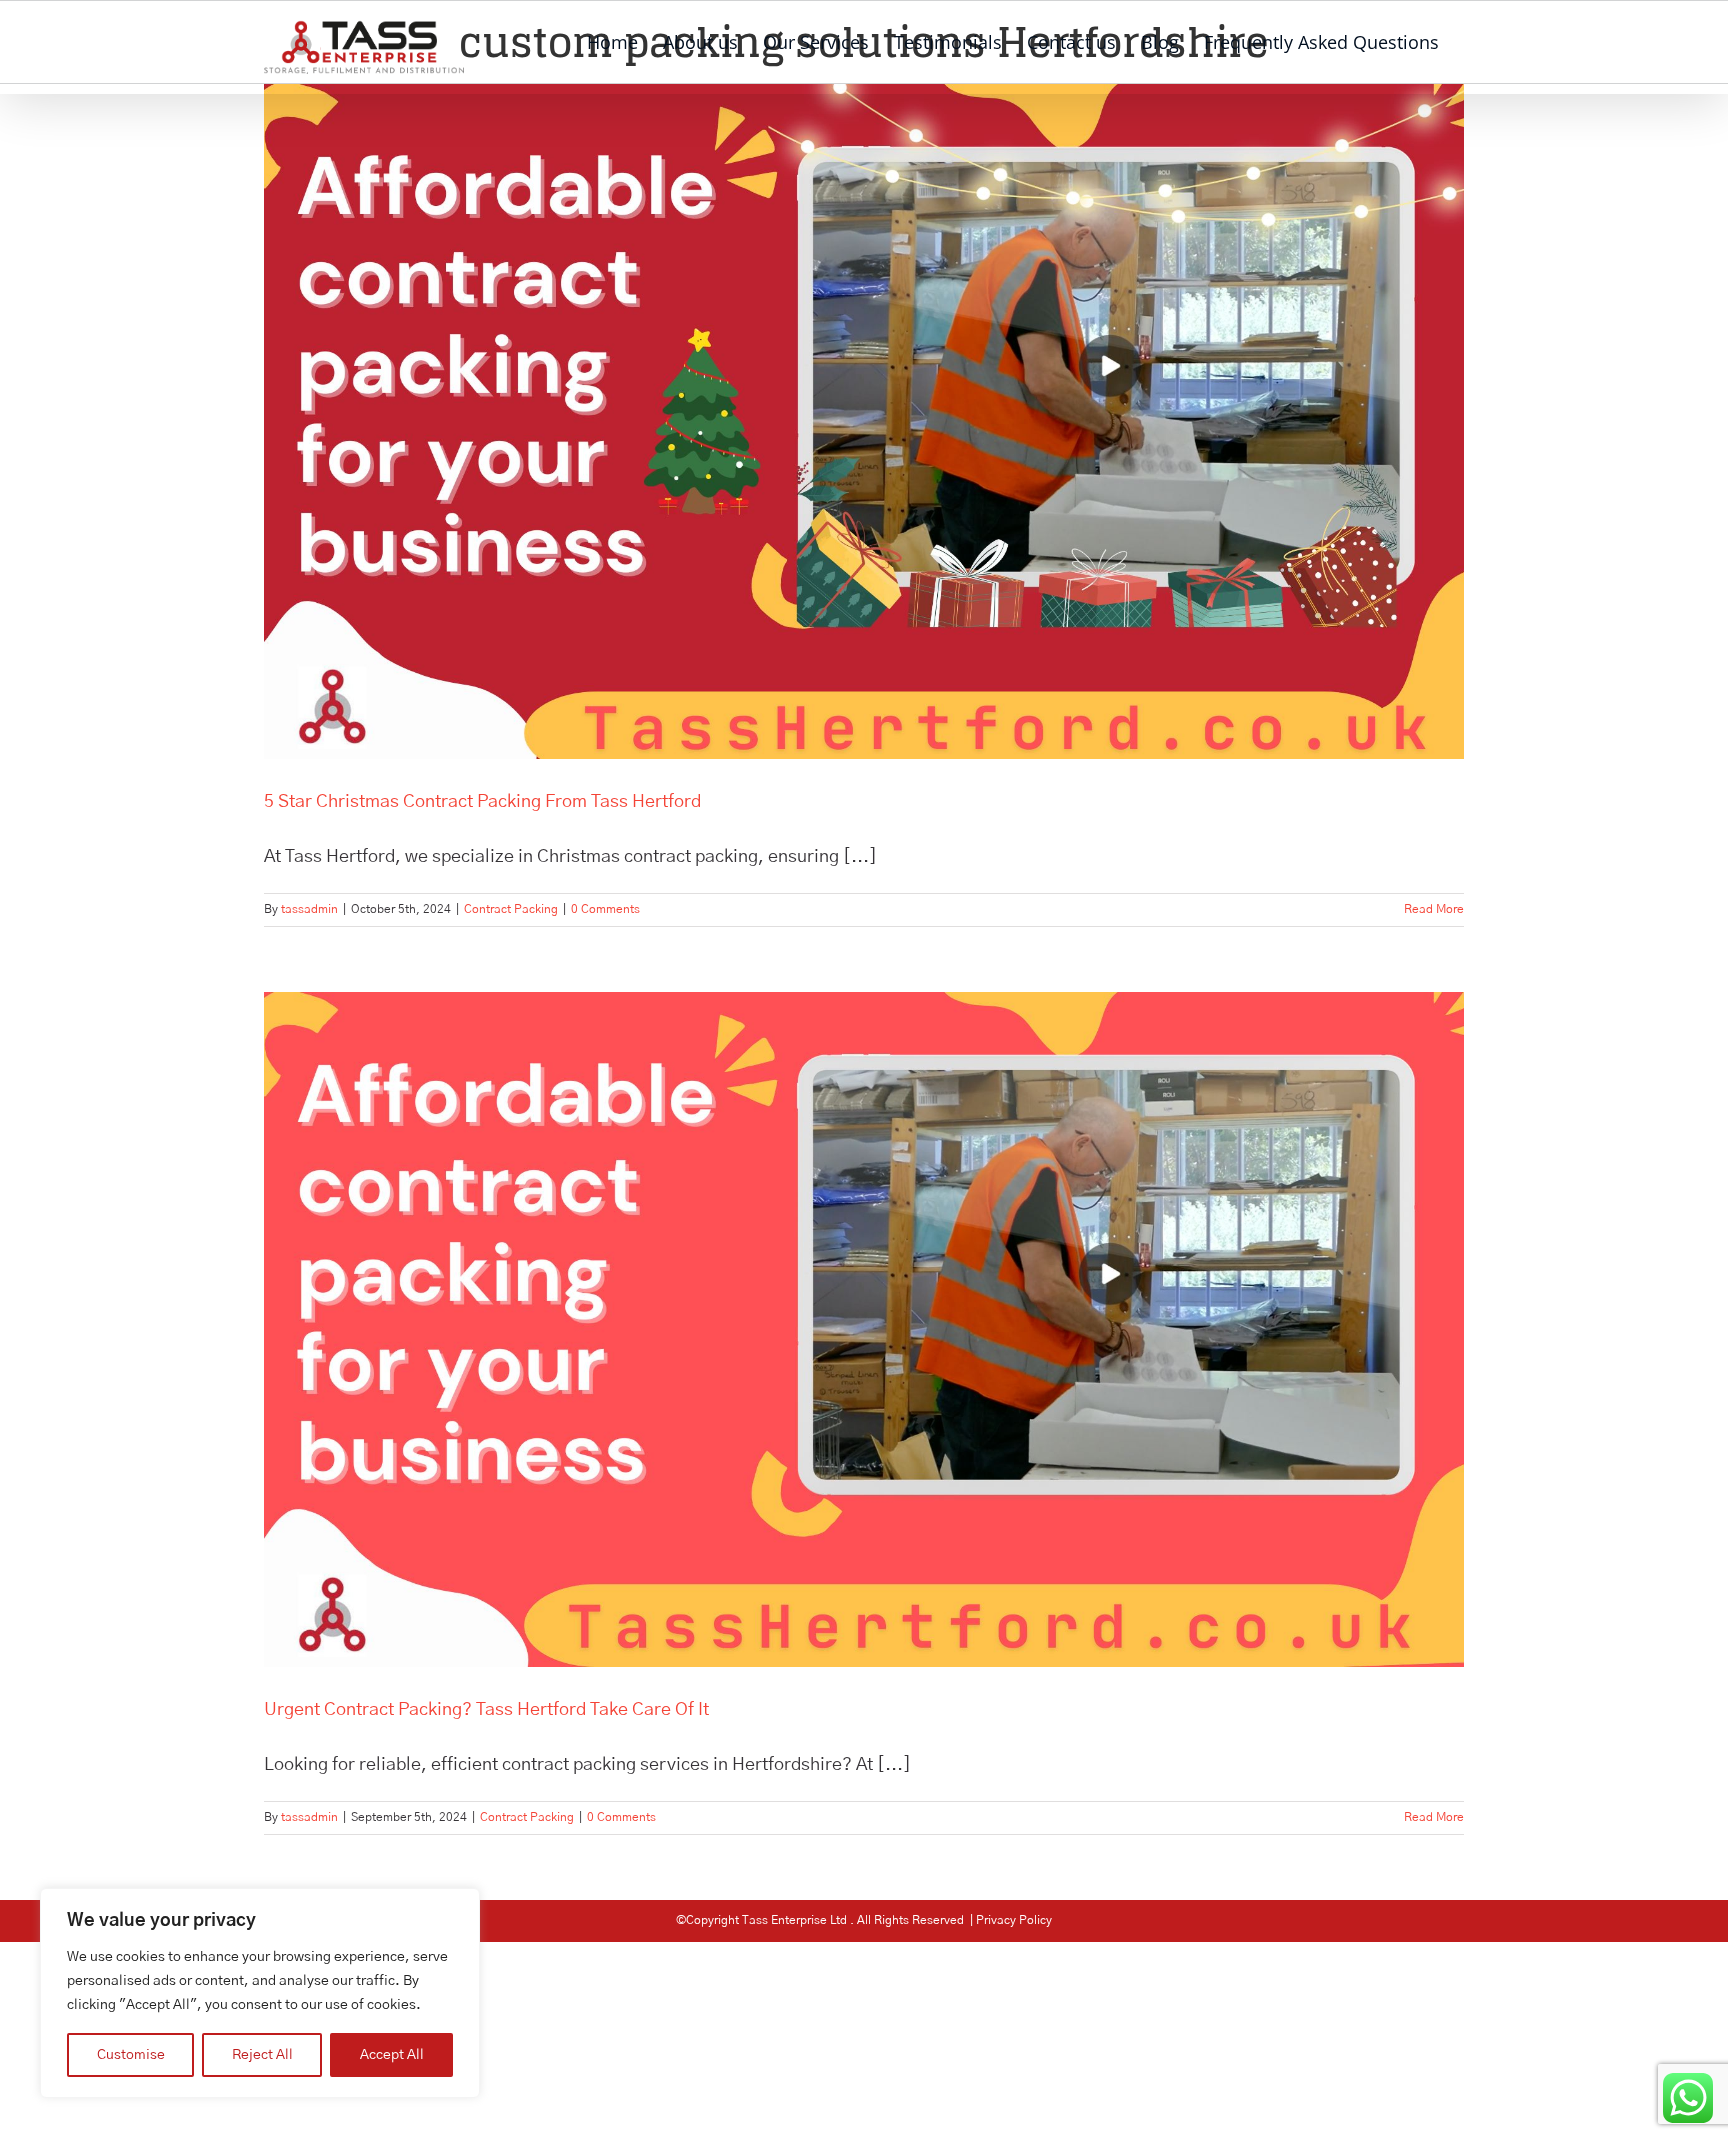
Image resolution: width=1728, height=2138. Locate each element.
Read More (1434, 909)
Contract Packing (511, 909)
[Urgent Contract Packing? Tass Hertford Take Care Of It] (864, 1329)
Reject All (262, 2055)
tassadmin (309, 909)
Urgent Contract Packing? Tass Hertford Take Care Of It (486, 1710)
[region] (260, 1993)
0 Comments (605, 909)
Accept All (392, 2055)
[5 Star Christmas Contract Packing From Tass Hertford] (864, 421)
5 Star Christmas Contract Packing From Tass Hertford (482, 802)
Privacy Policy (1014, 1920)
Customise (131, 2055)
